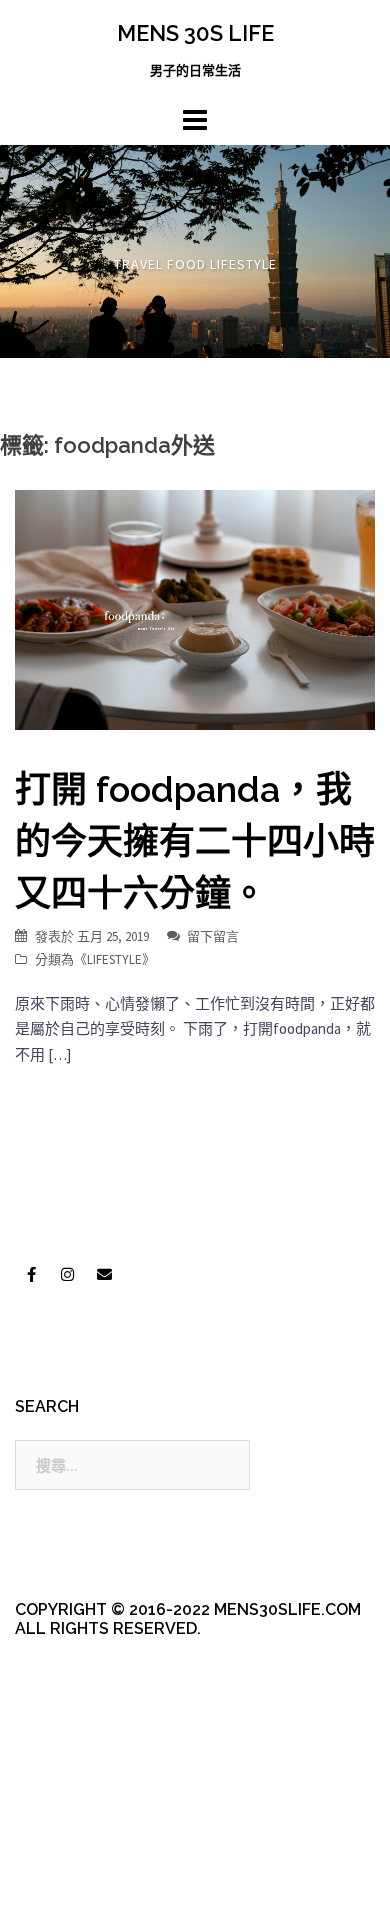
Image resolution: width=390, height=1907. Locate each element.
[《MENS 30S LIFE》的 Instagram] (68, 1275)
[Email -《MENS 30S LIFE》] (104, 1275)
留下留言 (213, 936)
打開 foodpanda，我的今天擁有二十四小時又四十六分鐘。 (195, 841)
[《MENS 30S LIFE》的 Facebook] (31, 1275)
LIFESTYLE (114, 959)
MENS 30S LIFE (195, 33)
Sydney (86, 1874)
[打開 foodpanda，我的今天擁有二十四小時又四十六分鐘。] (195, 608)
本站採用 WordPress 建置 (97, 1839)
